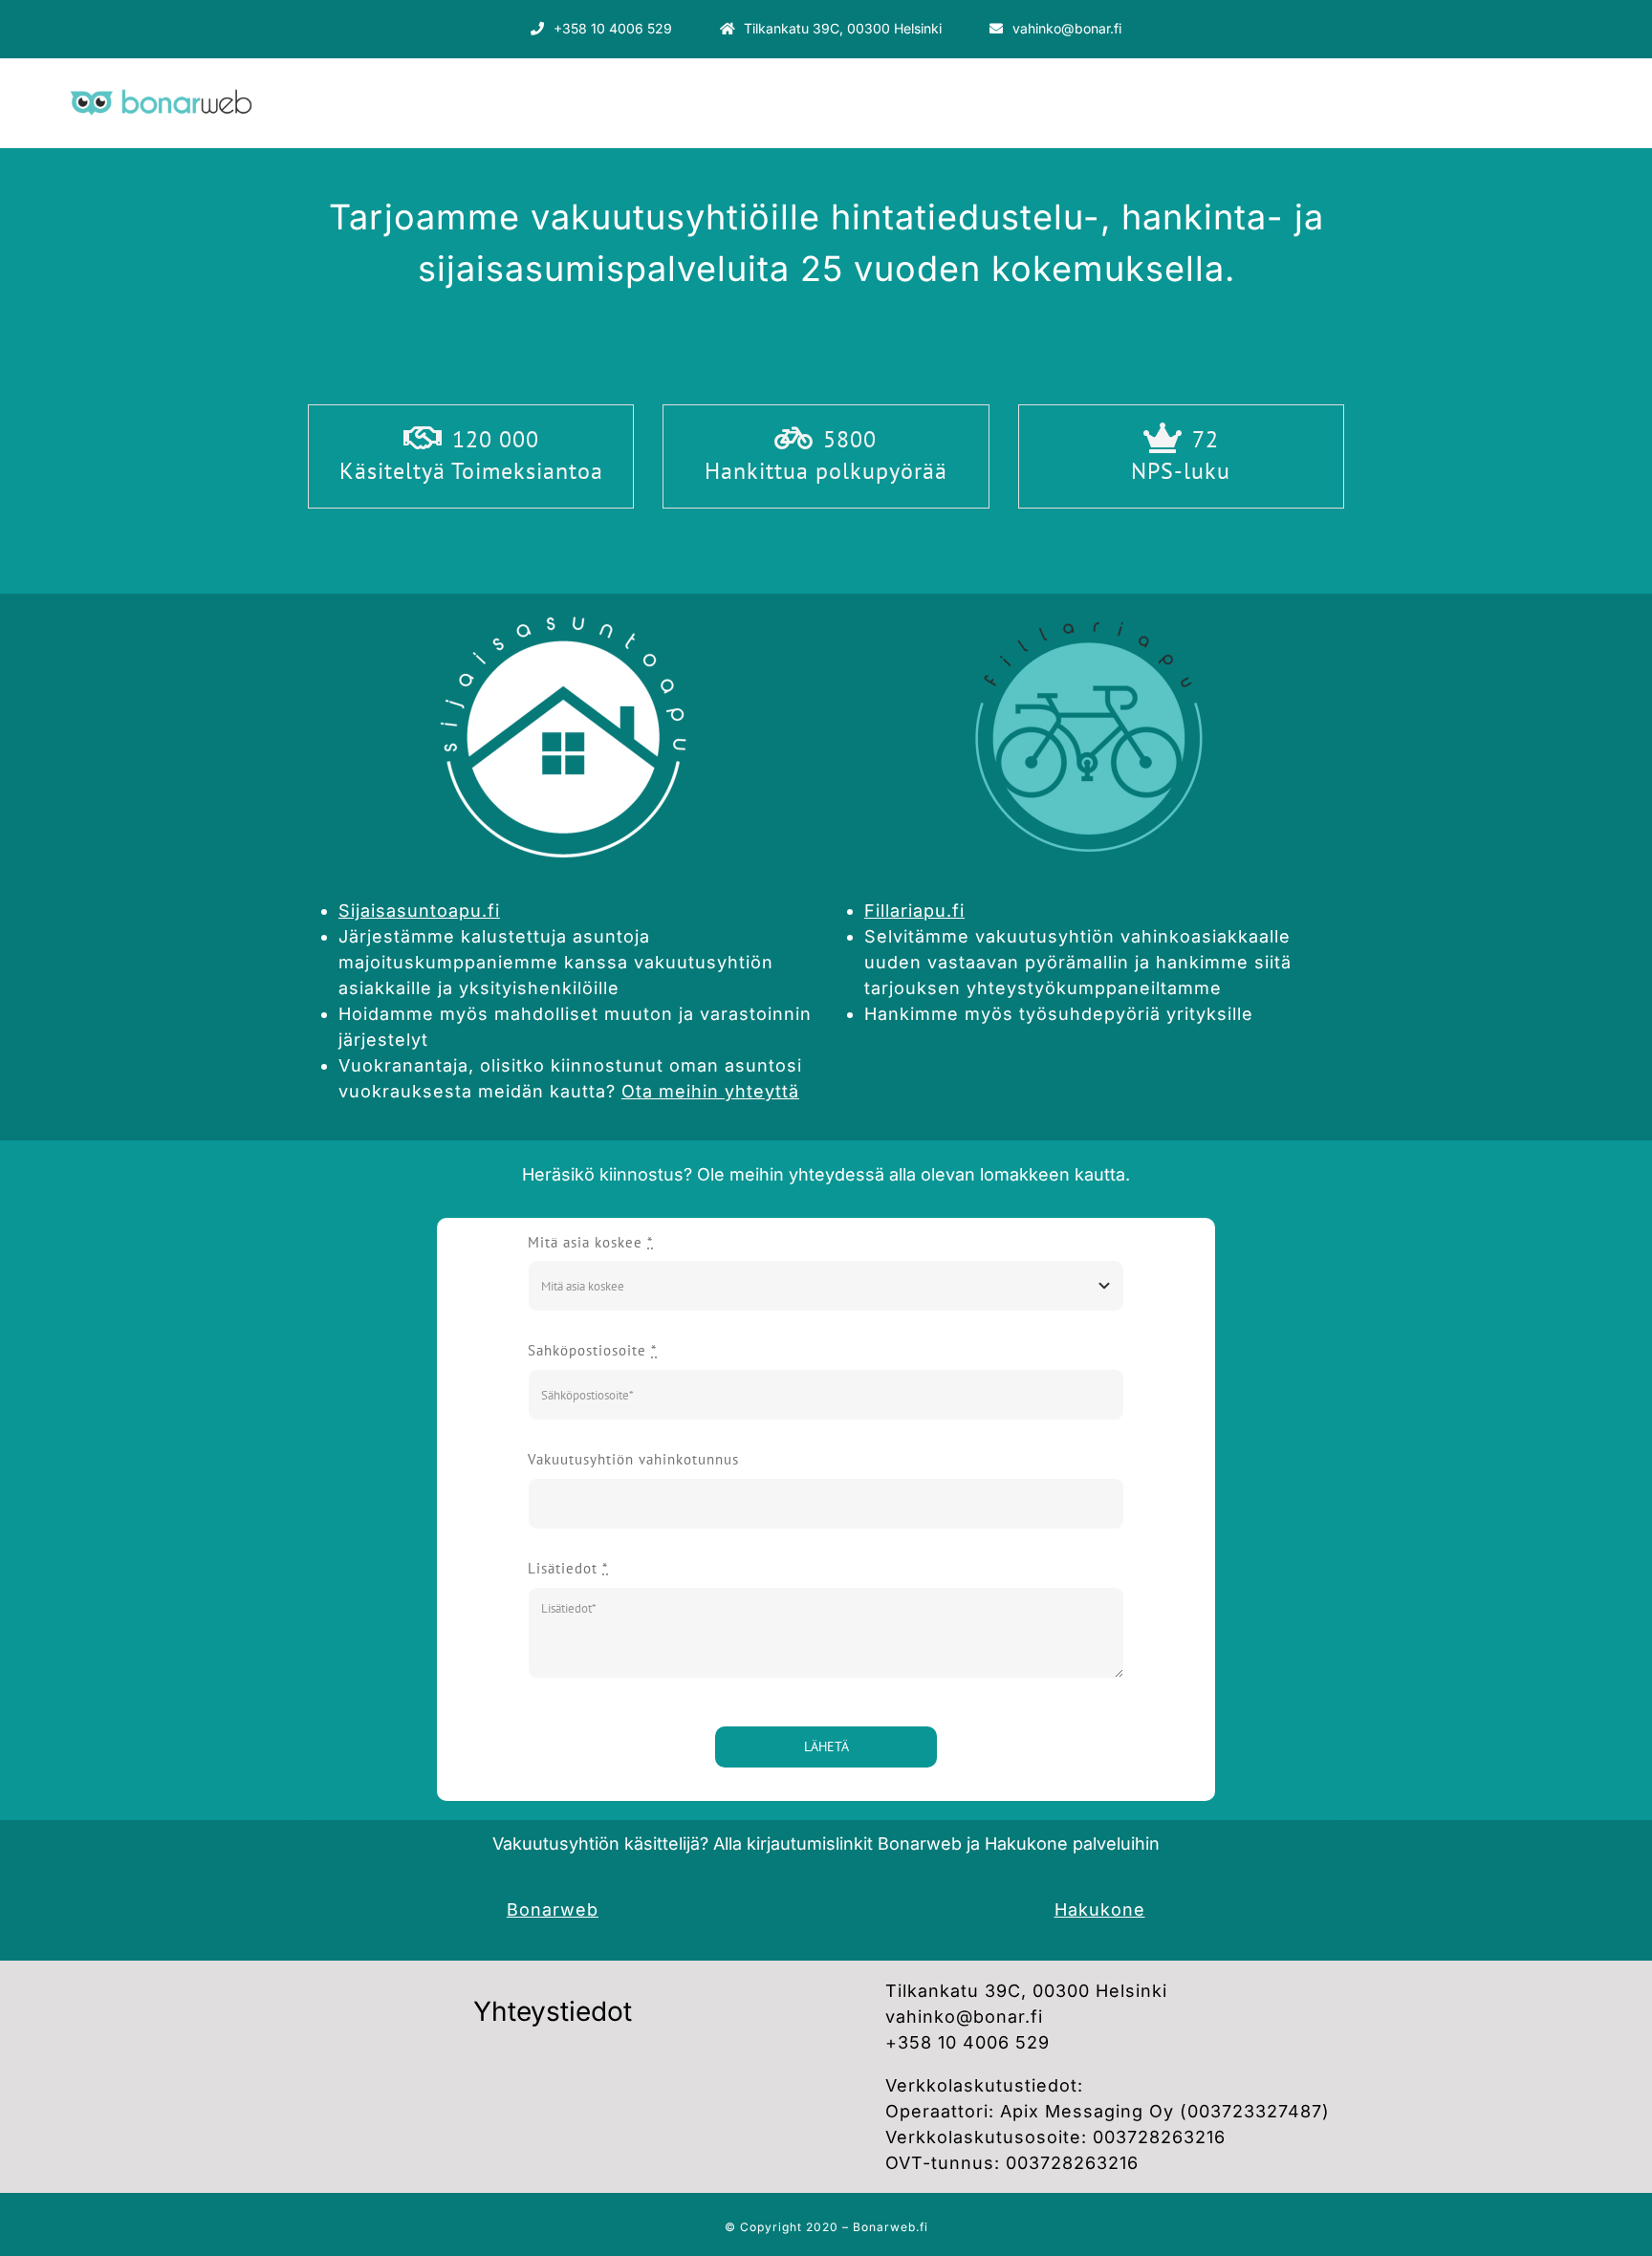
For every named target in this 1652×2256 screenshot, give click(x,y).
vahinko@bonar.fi (964, 2017)
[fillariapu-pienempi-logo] (1089, 601)
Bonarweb (553, 1909)
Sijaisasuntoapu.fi (419, 911)
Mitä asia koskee (590, 1242)
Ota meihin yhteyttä (710, 1091)
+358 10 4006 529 (967, 2042)
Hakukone (1100, 1909)
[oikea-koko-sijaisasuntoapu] (563, 601)
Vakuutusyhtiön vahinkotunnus (633, 1459)
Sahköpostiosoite (592, 1350)
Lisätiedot (568, 1568)
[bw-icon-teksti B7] (158, 85)
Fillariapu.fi (914, 911)
